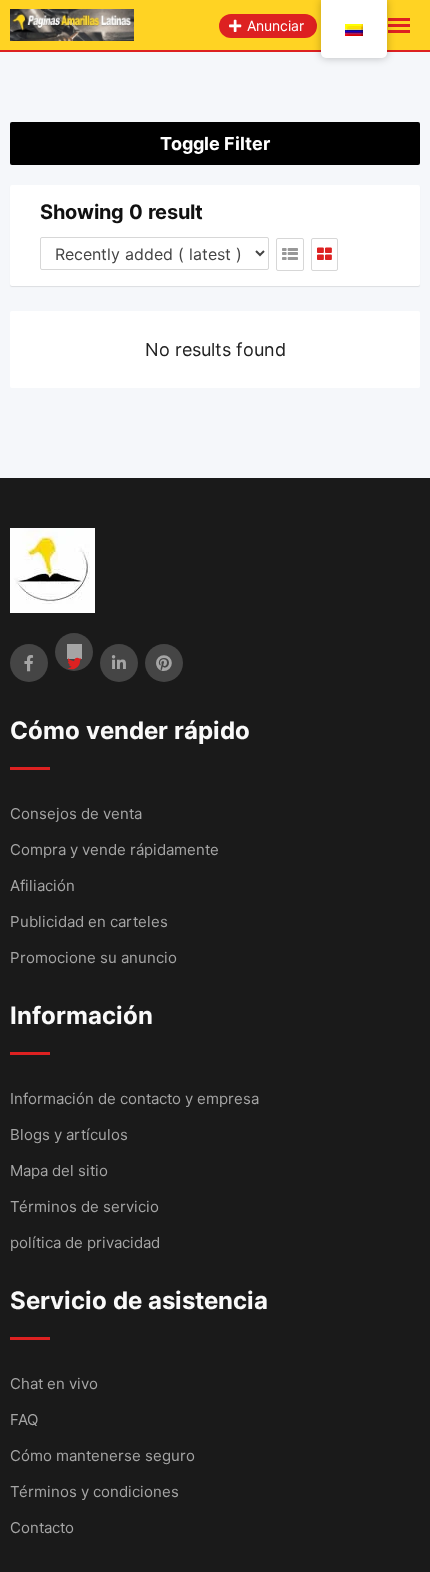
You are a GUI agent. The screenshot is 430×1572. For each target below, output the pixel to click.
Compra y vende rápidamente (114, 849)
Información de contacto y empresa (134, 1098)
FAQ (24, 1419)
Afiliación (42, 885)
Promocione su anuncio (93, 957)
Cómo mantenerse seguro (102, 1455)
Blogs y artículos (69, 1134)
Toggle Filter (215, 143)
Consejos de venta (76, 813)
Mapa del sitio (59, 1170)
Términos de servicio (84, 1206)
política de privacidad (85, 1242)
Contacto (42, 1527)
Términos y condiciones (94, 1491)
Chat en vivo (54, 1383)
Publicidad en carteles (89, 921)
